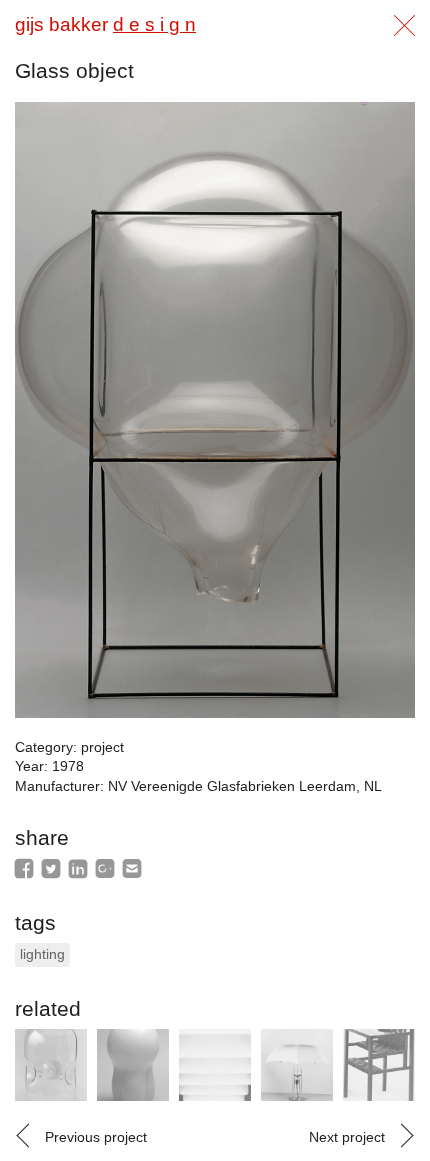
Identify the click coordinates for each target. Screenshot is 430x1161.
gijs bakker (105, 24)
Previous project (96, 1137)
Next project (347, 1137)
